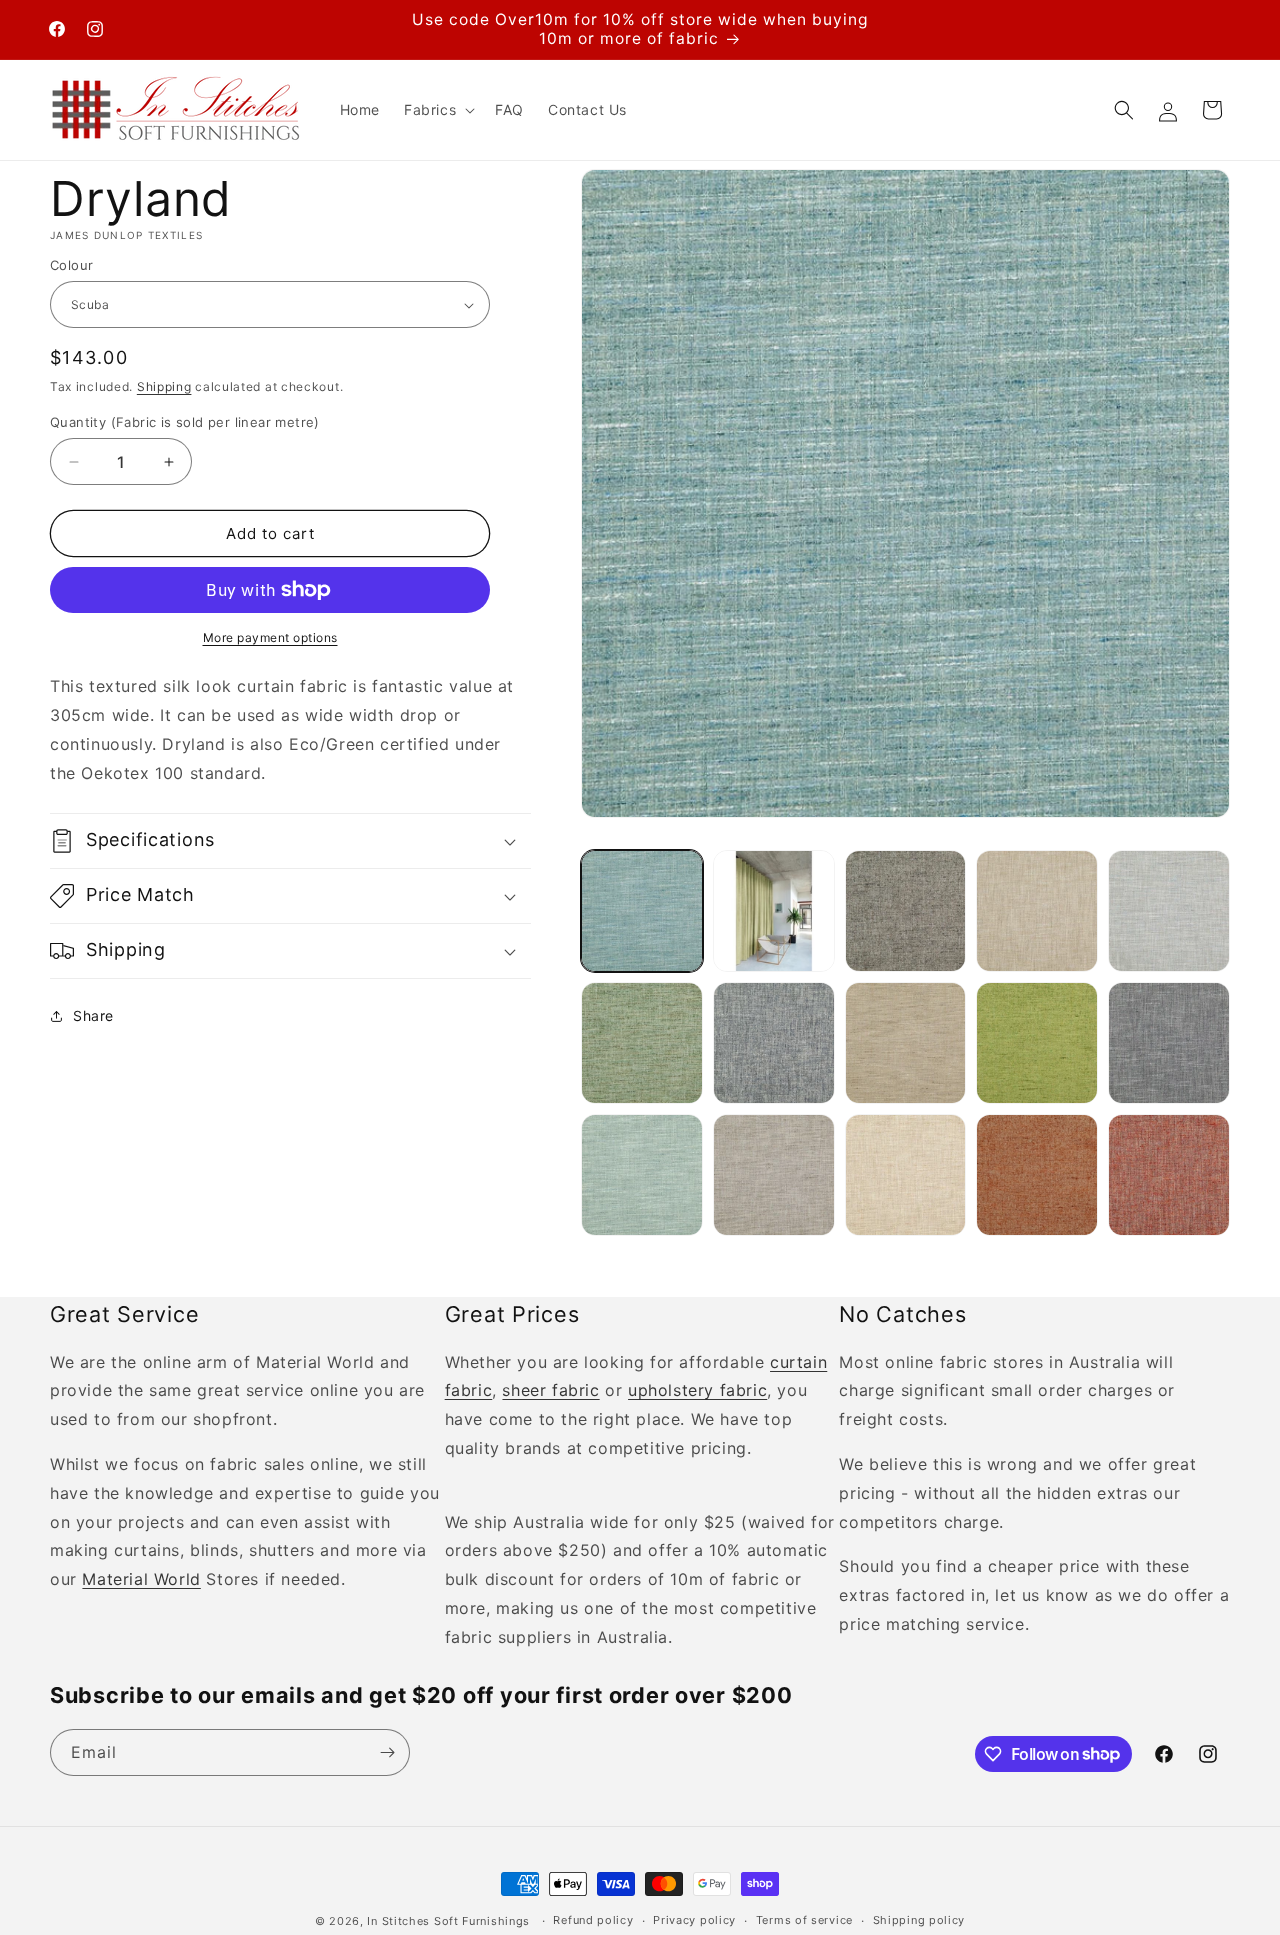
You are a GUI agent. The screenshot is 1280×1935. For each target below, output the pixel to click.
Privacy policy (694, 1920)
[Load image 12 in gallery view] (774, 1175)
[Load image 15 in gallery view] (1169, 1175)
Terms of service (804, 1920)
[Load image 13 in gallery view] (906, 1175)
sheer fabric (550, 1390)
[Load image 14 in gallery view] (1037, 1175)
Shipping (164, 386)
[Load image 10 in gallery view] (1169, 1043)
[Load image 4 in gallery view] (1037, 911)
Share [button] (93, 1015)
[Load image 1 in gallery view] (642, 911)
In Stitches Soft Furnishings (448, 1921)
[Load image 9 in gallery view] (1037, 1043)
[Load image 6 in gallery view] (642, 1043)
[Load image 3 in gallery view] (906, 911)
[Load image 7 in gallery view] (774, 1043)
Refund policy (593, 1920)
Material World (141, 1579)
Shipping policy (919, 1920)
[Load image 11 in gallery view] (642, 1175)
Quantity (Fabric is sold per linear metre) (185, 422)
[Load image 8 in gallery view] (906, 1043)
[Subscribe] (387, 1752)
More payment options (270, 637)
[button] (437, 110)
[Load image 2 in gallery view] (774, 911)
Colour (71, 265)
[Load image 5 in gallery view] (1169, 911)
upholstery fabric (697, 1390)
